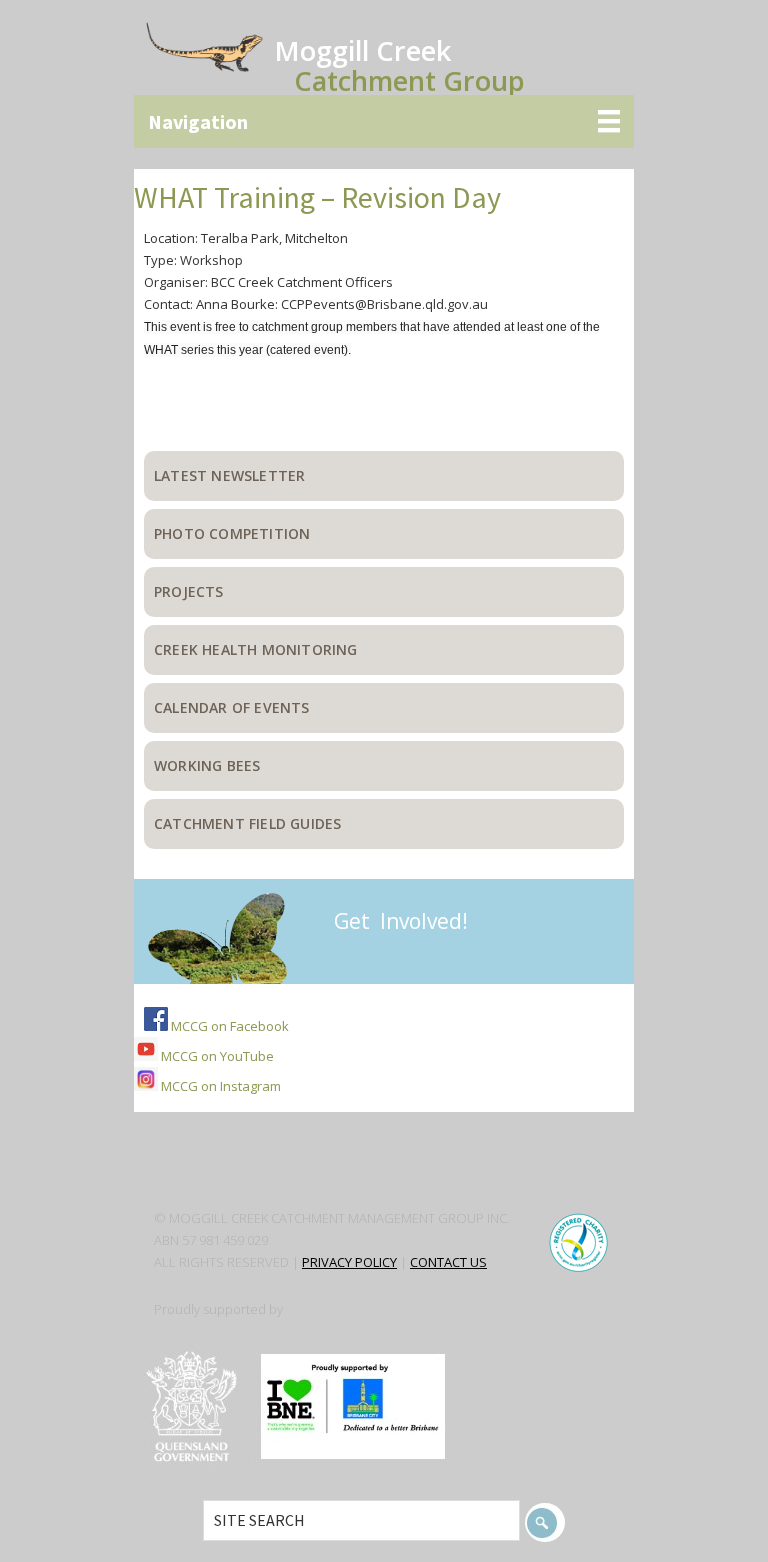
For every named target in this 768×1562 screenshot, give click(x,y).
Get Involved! (401, 921)
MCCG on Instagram (219, 1086)
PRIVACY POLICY (349, 1262)
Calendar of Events (232, 707)
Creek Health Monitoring (256, 649)
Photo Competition (232, 533)
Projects (189, 591)
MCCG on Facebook (228, 1026)
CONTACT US (448, 1262)
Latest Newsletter (229, 475)
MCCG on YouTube (216, 1056)
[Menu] (384, 121)
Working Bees (207, 765)
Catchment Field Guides (247, 823)
